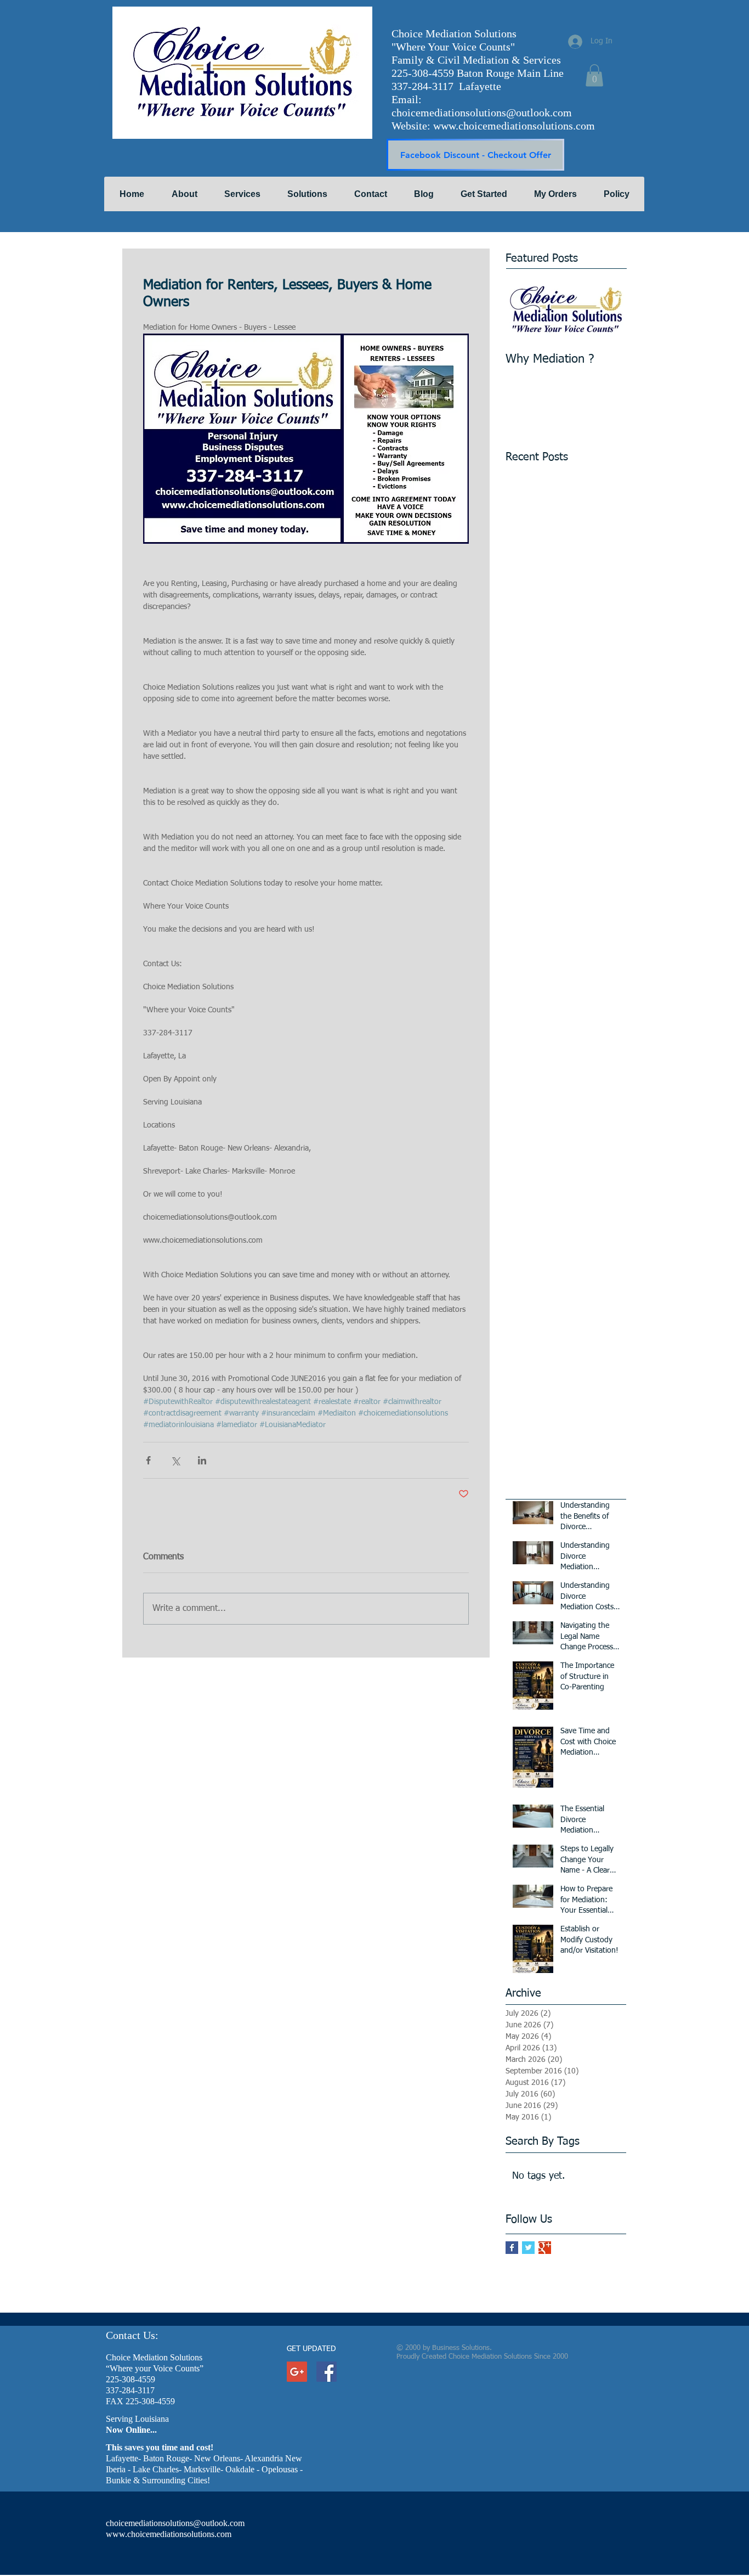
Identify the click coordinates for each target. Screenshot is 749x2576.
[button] (594, 75)
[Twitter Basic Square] (528, 2248)
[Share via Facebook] (148, 1460)
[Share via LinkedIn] (202, 1460)
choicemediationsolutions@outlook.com (482, 112)
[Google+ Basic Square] (545, 2248)
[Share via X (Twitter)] (175, 1460)
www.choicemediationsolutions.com (514, 126)
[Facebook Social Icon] (327, 2372)
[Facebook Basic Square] (512, 2248)
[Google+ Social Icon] (297, 2372)
